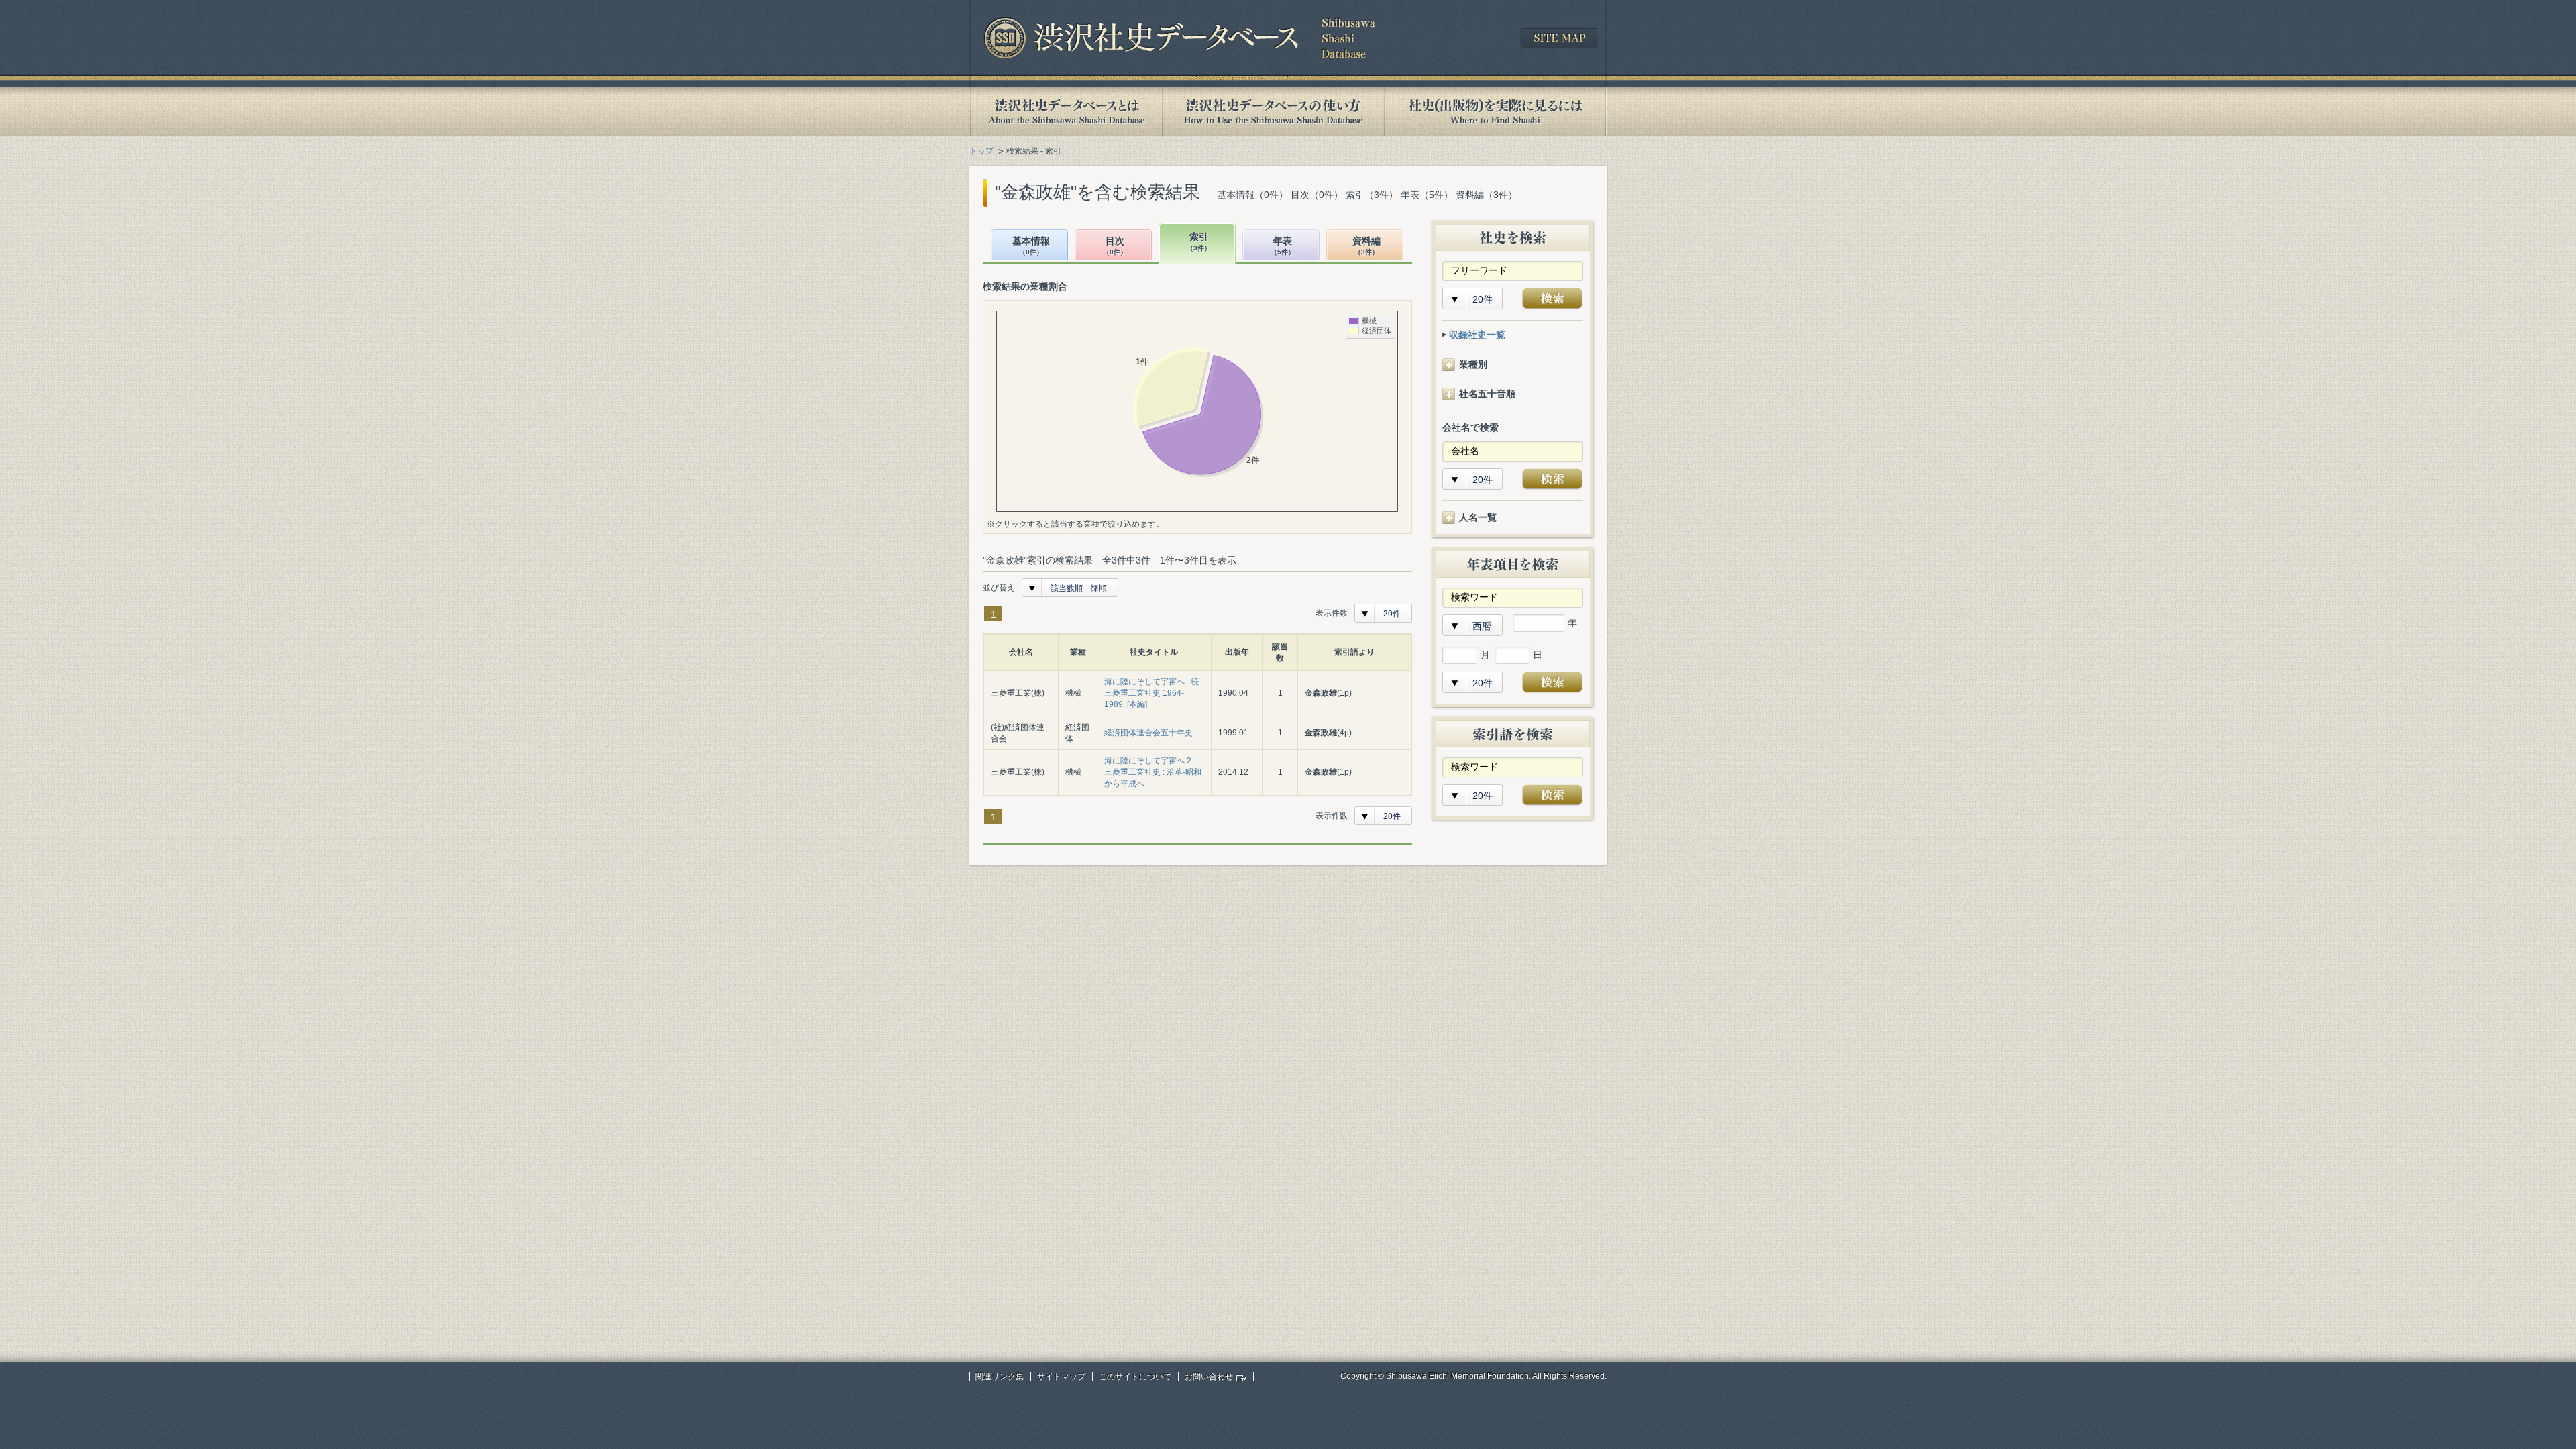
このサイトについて (1135, 1377)
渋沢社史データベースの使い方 (1273, 112)
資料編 (1366, 246)
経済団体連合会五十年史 (1148, 733)
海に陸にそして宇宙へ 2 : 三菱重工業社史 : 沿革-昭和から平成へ (1153, 772)
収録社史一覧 (1477, 335)
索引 (1199, 242)
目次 (1115, 246)
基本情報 (1031, 246)
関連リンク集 (1000, 1377)
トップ (981, 151)
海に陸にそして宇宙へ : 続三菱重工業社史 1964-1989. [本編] (1151, 693)
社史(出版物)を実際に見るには (1495, 112)
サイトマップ (1061, 1377)
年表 (1283, 246)
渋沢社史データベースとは (1066, 112)
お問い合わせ (1209, 1377)
